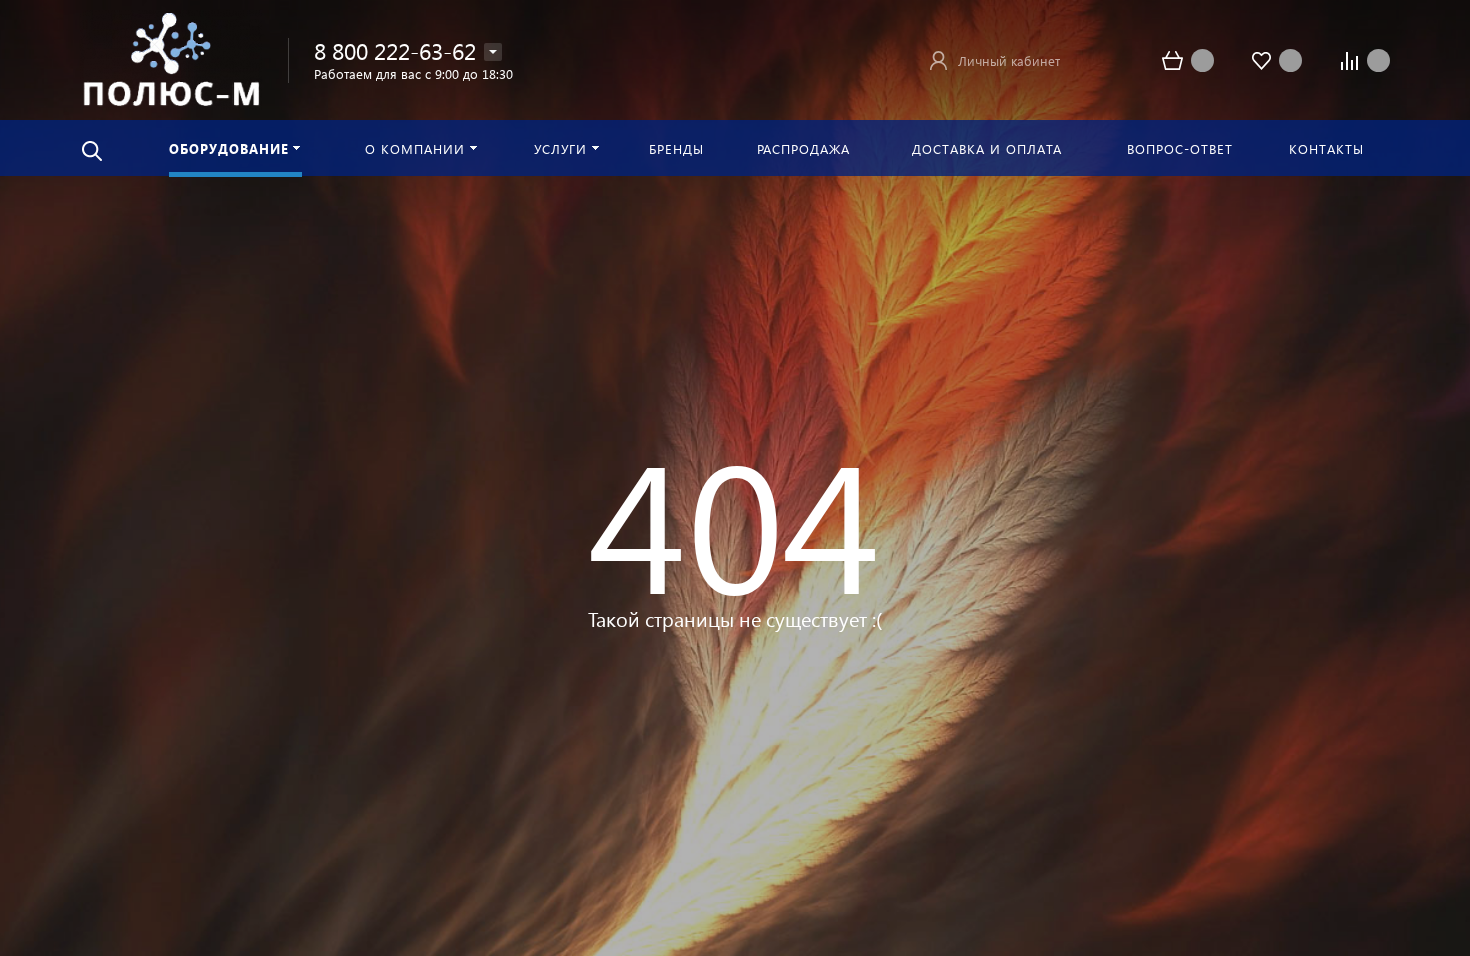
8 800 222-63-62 (395, 50)
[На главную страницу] (171, 57)
